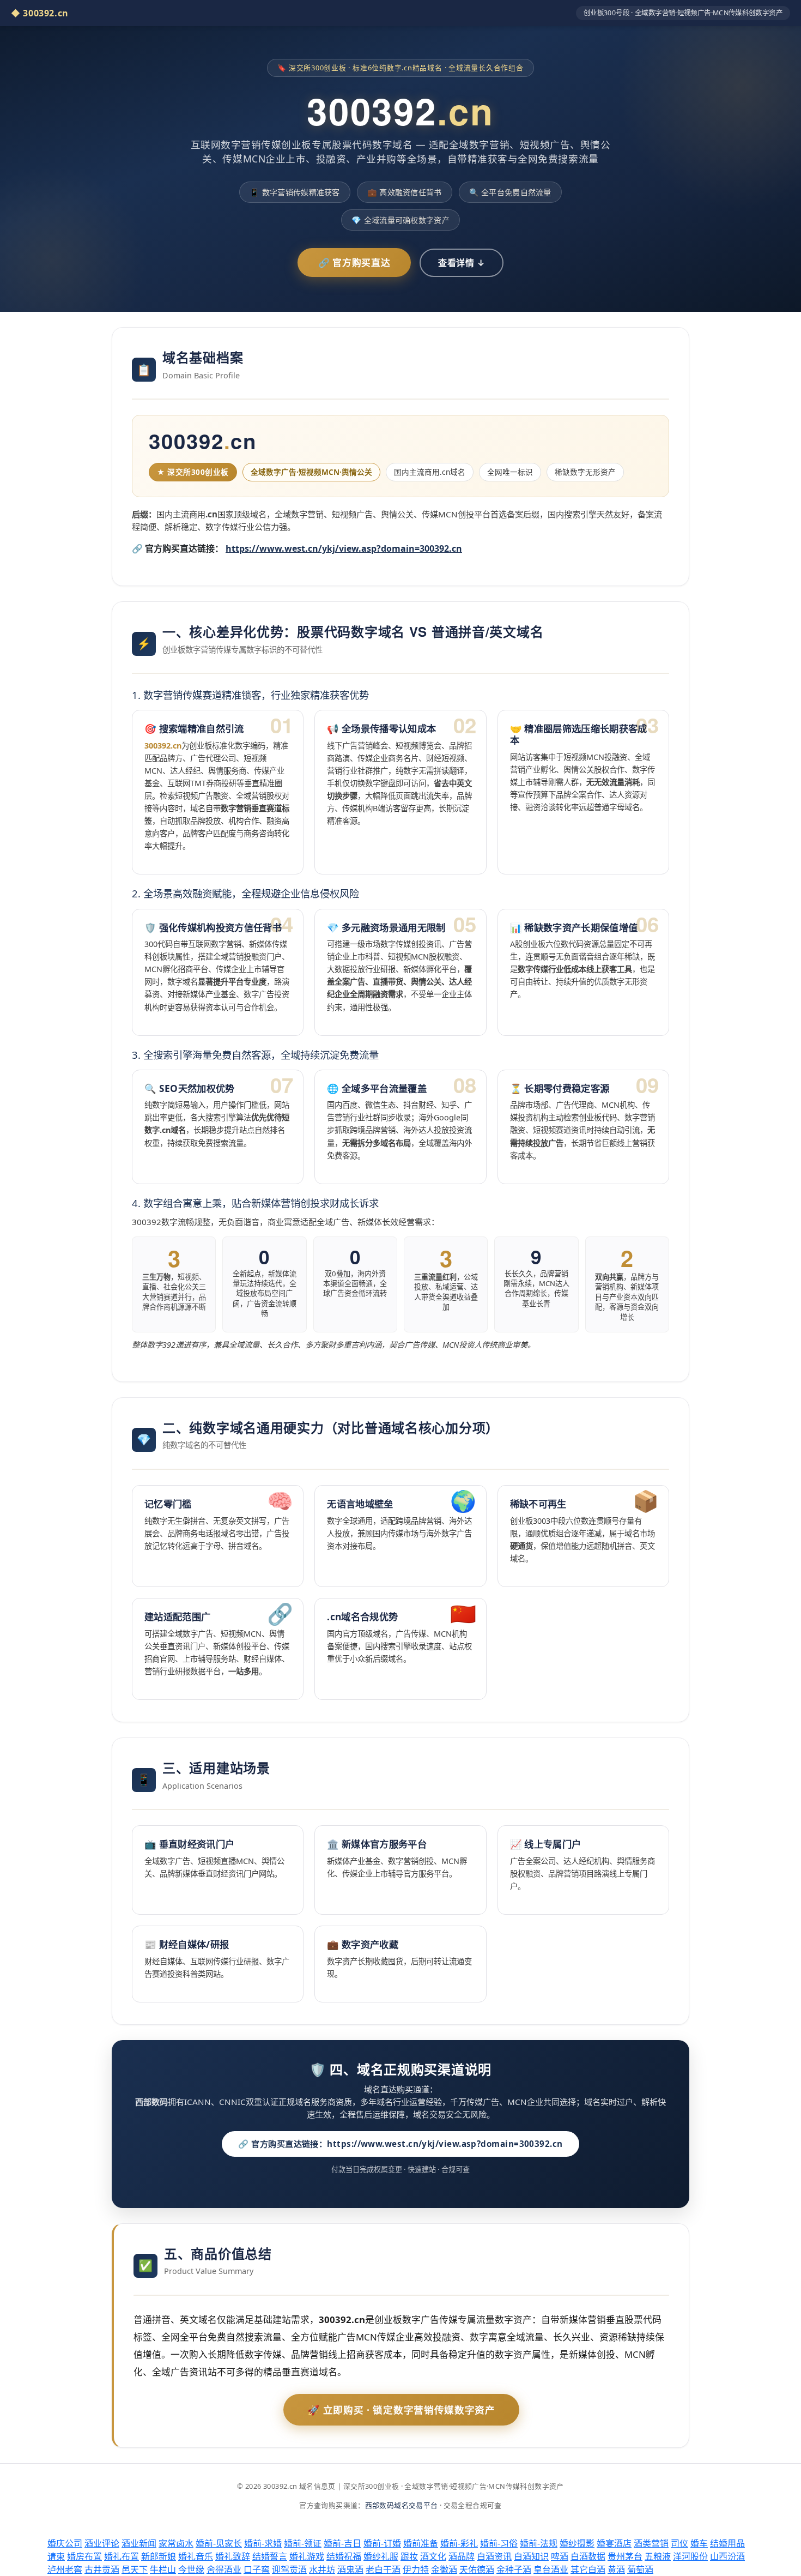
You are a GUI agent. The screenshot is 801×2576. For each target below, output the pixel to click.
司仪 (679, 2543)
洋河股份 (690, 2556)
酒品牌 (462, 2556)
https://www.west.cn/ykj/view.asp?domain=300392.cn (344, 548)
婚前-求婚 (263, 2543)
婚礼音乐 (196, 2556)
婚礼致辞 (233, 2556)
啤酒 (560, 2556)
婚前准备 (421, 2543)
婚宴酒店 (614, 2543)
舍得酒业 (224, 2569)
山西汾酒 (727, 2556)
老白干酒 (383, 2569)
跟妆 (409, 2556)
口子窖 (257, 2569)
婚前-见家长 (219, 2543)
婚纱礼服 (381, 2556)
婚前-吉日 (342, 2543)
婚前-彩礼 (459, 2543)
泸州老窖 (65, 2569)
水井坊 (322, 2569)
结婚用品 (727, 2543)
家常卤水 (176, 2543)
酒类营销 (651, 2543)
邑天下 (135, 2569)
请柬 (56, 2556)
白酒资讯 (494, 2556)
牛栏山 (163, 2569)
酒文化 (433, 2556)
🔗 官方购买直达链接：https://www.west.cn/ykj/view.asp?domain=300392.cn (400, 2144)
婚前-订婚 (382, 2543)
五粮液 (658, 2556)
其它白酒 (588, 2569)
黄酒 (616, 2569)
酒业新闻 (139, 2543)
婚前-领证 (303, 2543)
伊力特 (416, 2569)
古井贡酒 (102, 2569)
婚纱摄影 (577, 2543)
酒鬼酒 (350, 2569)
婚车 (699, 2543)
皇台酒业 (551, 2569)
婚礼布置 (122, 2556)
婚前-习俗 (499, 2543)
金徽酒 (444, 2569)
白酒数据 (588, 2556)
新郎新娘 (159, 2556)
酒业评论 (102, 2543)
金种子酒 (514, 2569)
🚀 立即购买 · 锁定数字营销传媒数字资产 (401, 2410)
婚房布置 (84, 2556)
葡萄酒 (640, 2569)
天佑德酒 (477, 2569)
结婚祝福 (344, 2556)
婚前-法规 (539, 2543)
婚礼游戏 (307, 2556)
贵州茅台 (625, 2556)
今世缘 (191, 2569)
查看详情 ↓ (462, 263)
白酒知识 (531, 2556)
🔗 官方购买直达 (354, 263)
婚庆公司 (65, 2543)
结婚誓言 (270, 2556)
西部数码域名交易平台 (402, 2505)
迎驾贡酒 (289, 2569)
